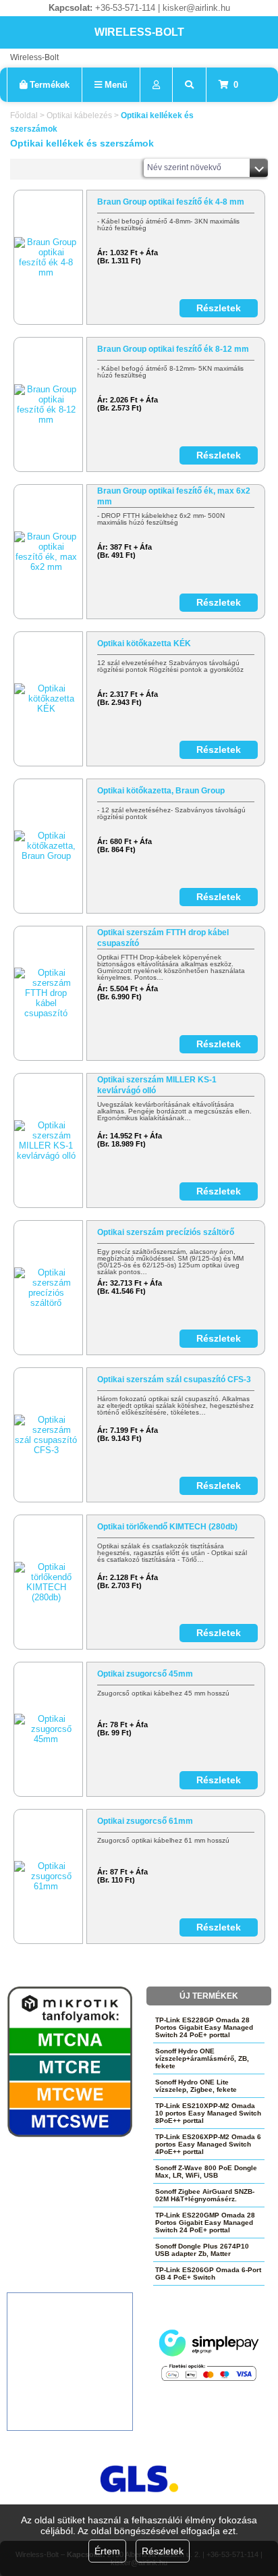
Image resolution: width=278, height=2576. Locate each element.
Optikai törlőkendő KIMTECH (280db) (167, 1527)
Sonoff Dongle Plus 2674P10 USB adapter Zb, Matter (202, 2250)
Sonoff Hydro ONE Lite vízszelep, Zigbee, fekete (196, 2086)
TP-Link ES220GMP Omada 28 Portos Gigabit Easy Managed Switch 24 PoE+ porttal (205, 2223)
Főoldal (24, 115)
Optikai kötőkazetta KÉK (144, 643)
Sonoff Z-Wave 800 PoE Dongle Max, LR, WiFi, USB (206, 2172)
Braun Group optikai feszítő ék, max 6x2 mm (174, 496)
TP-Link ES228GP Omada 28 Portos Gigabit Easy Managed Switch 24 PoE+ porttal (204, 2027)
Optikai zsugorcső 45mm (145, 1674)
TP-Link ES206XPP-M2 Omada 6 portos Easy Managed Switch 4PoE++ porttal (208, 2144)
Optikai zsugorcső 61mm (145, 1821)
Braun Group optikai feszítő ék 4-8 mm (171, 202)
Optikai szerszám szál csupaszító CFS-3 (174, 1379)
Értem (107, 2551)
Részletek (163, 2551)
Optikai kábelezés (79, 115)
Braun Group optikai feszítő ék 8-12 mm (173, 349)
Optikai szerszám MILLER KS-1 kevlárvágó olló (157, 1085)
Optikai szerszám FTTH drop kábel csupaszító (163, 938)
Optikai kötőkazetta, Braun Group (161, 791)
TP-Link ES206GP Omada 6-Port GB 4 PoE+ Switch (208, 2273)
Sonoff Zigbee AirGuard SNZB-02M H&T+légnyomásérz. (205, 2195)
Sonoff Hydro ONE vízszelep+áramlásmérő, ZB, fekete (202, 2058)
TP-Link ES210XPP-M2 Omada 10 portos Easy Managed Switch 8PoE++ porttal (208, 2113)
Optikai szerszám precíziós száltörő (166, 1232)
